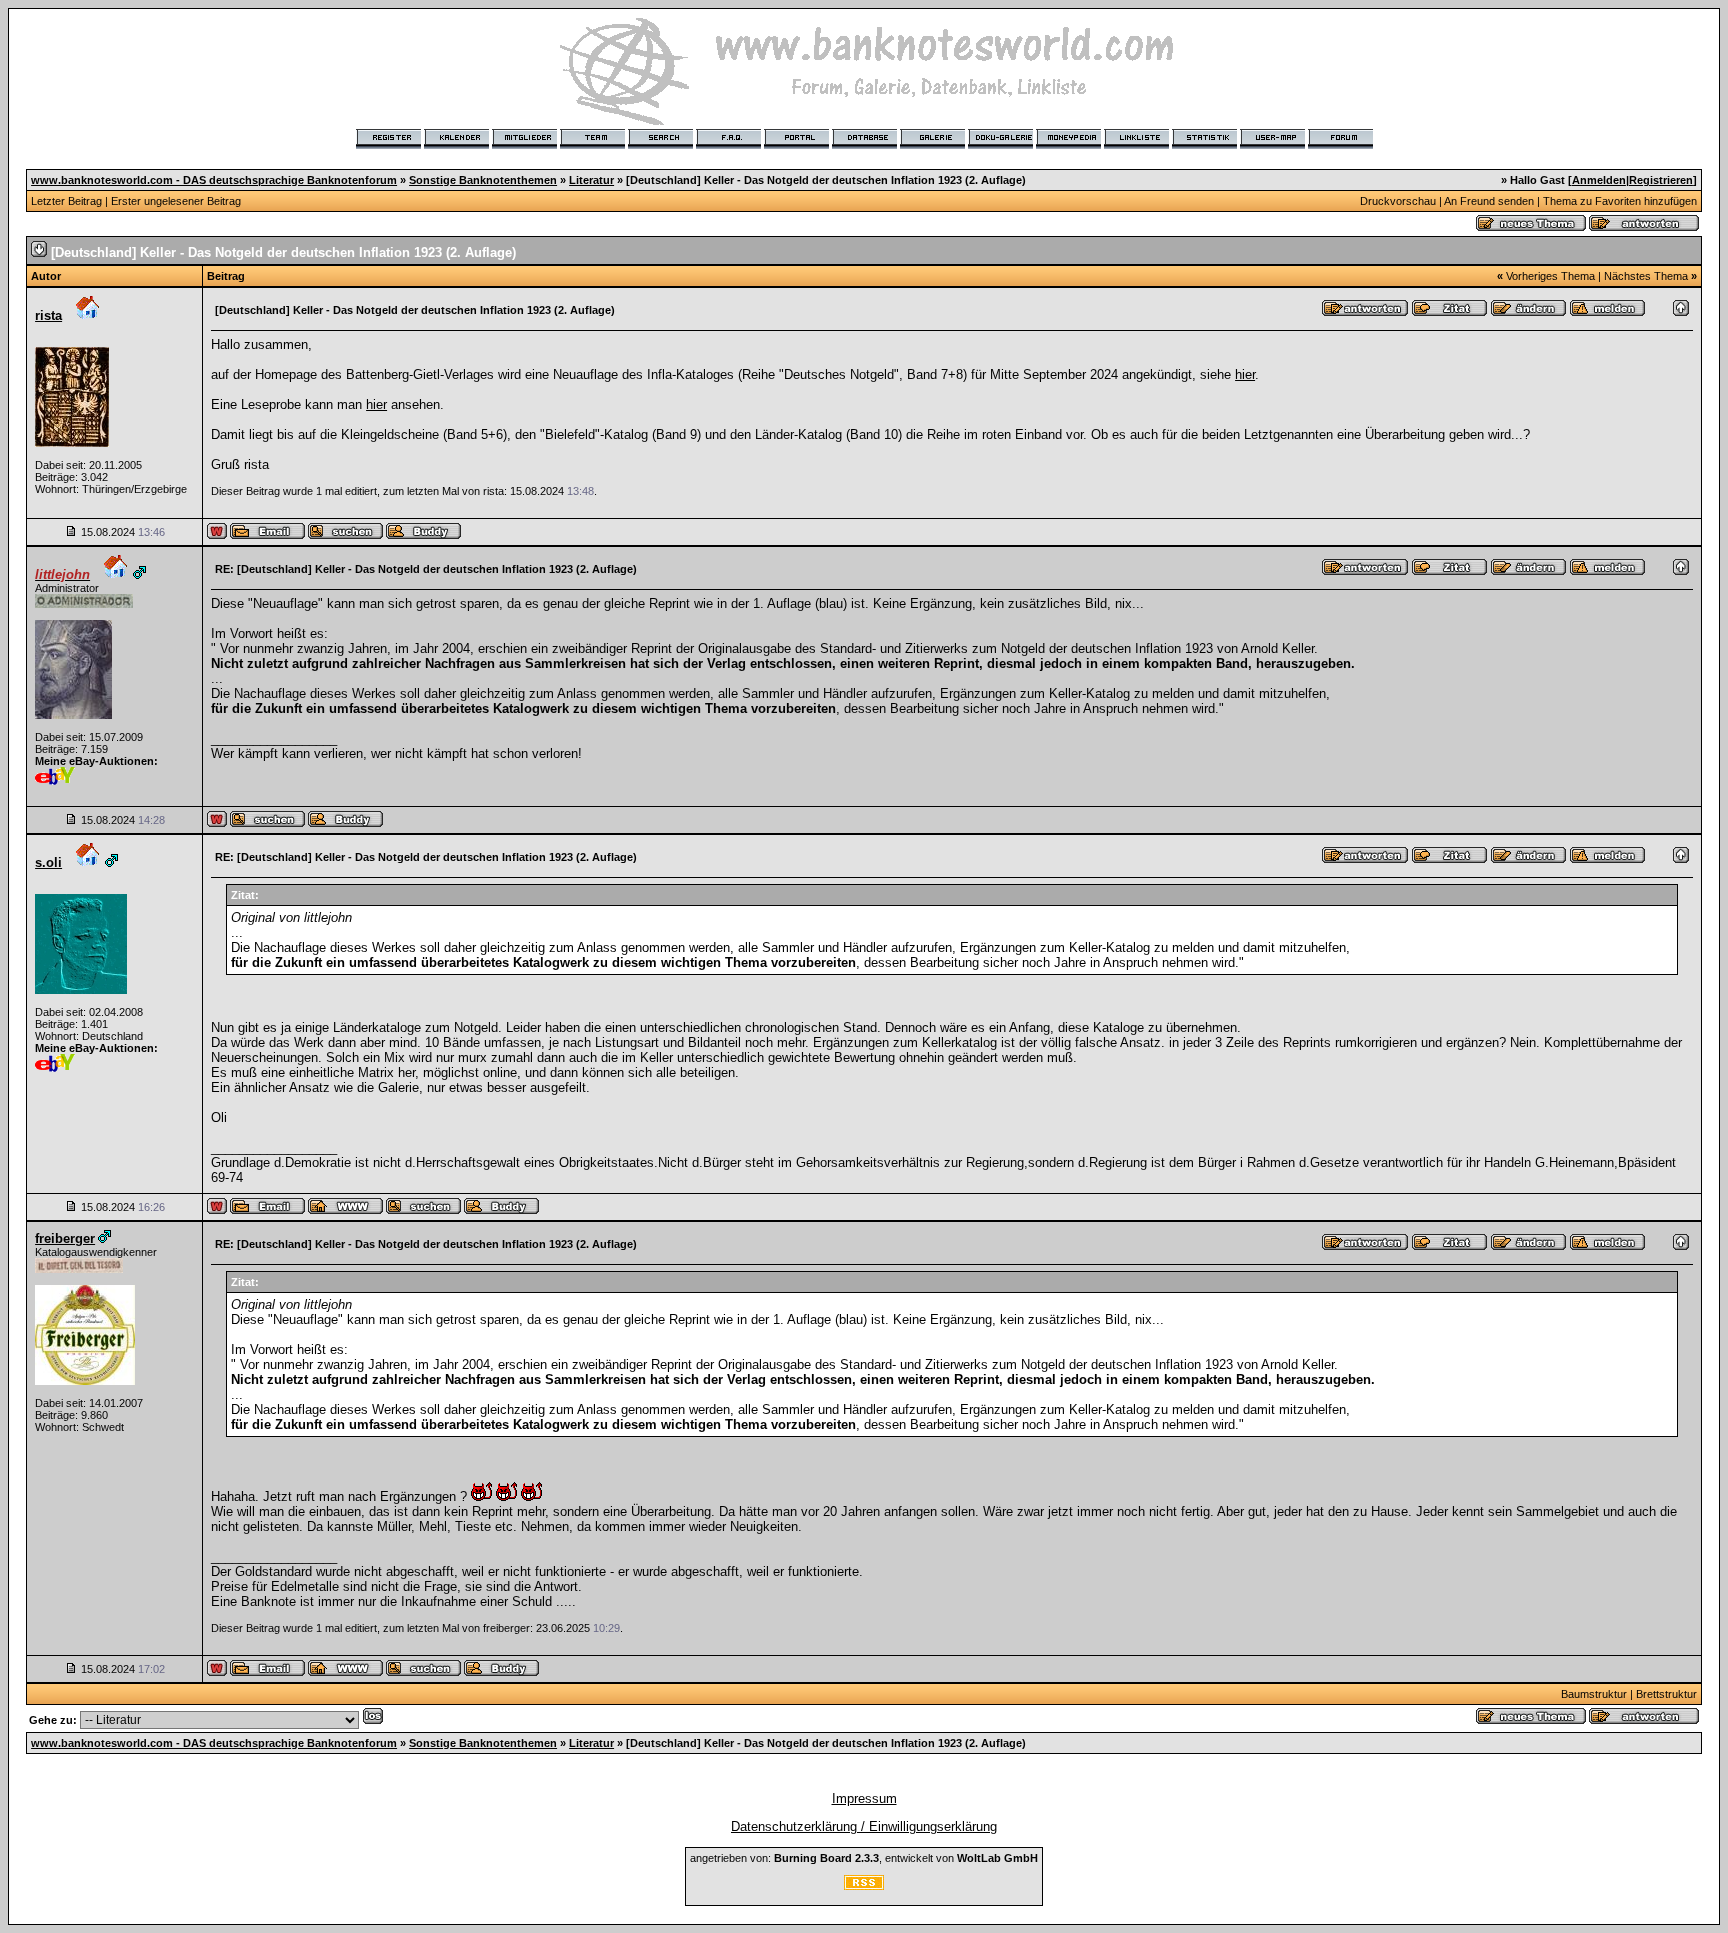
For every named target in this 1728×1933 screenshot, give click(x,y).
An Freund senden (1489, 201)
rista (48, 315)
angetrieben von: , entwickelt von (864, 1858)
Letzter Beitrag (66, 201)
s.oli (48, 862)
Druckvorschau (1398, 201)
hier (1245, 374)
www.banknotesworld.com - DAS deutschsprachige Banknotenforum (214, 180)
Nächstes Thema (1646, 276)
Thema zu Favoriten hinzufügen (1620, 201)
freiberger (65, 1238)
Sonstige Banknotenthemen (483, 180)
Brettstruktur (1666, 1694)
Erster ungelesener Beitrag (176, 201)
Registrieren (1661, 180)
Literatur (591, 180)
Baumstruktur (1594, 1694)
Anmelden (1599, 180)
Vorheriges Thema (1550, 276)
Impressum (864, 1798)
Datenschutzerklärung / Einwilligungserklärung (864, 1826)
